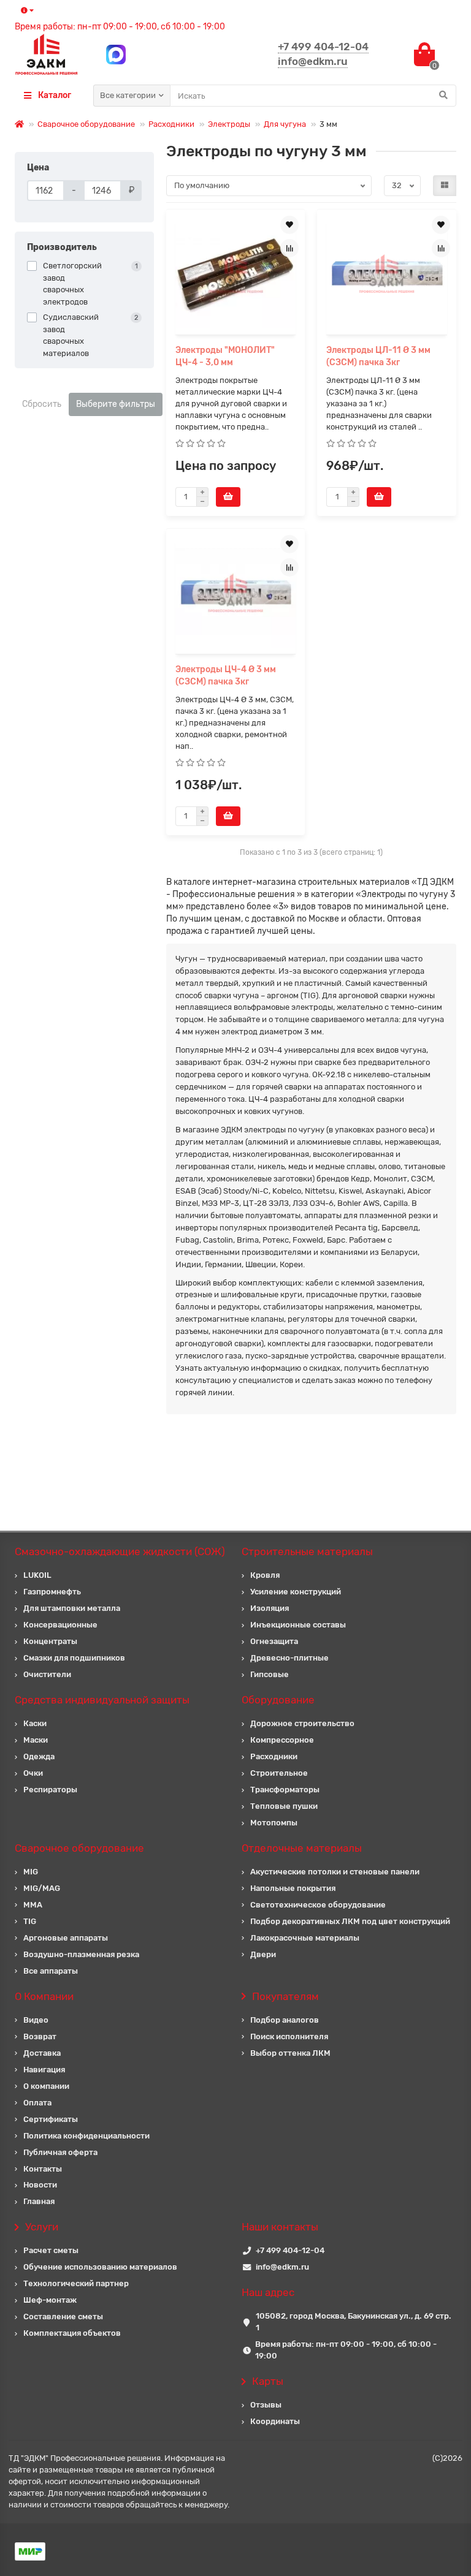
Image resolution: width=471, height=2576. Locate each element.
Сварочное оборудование (86, 124)
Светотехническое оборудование (318, 1905)
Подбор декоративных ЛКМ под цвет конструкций (350, 1921)
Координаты (275, 2421)
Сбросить (42, 404)
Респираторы (50, 1790)
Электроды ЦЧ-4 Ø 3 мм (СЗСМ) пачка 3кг (226, 676)
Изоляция (270, 1608)
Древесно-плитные (289, 1658)
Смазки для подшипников (74, 1658)
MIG (31, 1872)
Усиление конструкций (296, 1592)
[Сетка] (445, 186)
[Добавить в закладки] (289, 225)
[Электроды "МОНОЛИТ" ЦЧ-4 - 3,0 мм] (236, 274)
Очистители (47, 1674)
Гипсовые (270, 1674)
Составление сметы (63, 2317)
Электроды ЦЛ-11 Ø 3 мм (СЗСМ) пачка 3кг (378, 356)
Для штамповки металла (72, 1608)
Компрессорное (282, 1740)
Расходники (171, 124)
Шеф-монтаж (50, 2300)
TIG (30, 1921)
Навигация (44, 2070)
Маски (36, 1740)
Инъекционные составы (298, 1625)
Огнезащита (274, 1641)
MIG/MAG (42, 1888)
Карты (268, 2381)
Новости (40, 2185)
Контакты (43, 2169)
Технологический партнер (76, 2283)
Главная (39, 2201)
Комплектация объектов (72, 2333)
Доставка (42, 2053)
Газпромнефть (52, 1592)
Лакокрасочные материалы (305, 1938)
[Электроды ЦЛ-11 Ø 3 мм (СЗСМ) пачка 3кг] (387, 274)
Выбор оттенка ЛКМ (290, 2053)
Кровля (265, 1575)
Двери (263, 1954)
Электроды (229, 124)
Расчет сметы (51, 2250)
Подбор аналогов (285, 2020)
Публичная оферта (60, 2152)
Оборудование (278, 1700)
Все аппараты (51, 1971)
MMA (33, 1905)
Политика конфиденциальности (86, 2136)
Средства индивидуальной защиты (102, 1700)
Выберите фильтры (116, 404)
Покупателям (285, 1996)
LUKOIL (37, 1575)
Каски (35, 1723)
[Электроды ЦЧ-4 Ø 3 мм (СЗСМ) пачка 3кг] (236, 593)
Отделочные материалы (302, 1848)
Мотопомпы (274, 1823)
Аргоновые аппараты (66, 1938)
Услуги (42, 2227)
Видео (36, 2020)
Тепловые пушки (284, 1806)
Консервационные (60, 1625)
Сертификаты (51, 2119)
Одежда (39, 1756)
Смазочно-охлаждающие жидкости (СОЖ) (120, 1551)
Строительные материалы (307, 1551)
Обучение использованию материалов (100, 2267)
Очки (33, 1773)
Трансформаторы (285, 1790)
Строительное (279, 1773)
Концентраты (50, 1641)
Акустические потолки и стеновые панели (335, 1872)
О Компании (44, 1996)
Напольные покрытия (293, 1888)
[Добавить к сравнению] (289, 248)
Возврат (40, 2036)
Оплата (37, 2103)
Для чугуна (285, 124)
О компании (46, 2086)
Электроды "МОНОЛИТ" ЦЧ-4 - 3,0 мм (225, 356)
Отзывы (266, 2405)
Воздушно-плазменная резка (81, 1954)
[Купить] (228, 497)
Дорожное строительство (302, 1723)
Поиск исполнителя (289, 2036)
